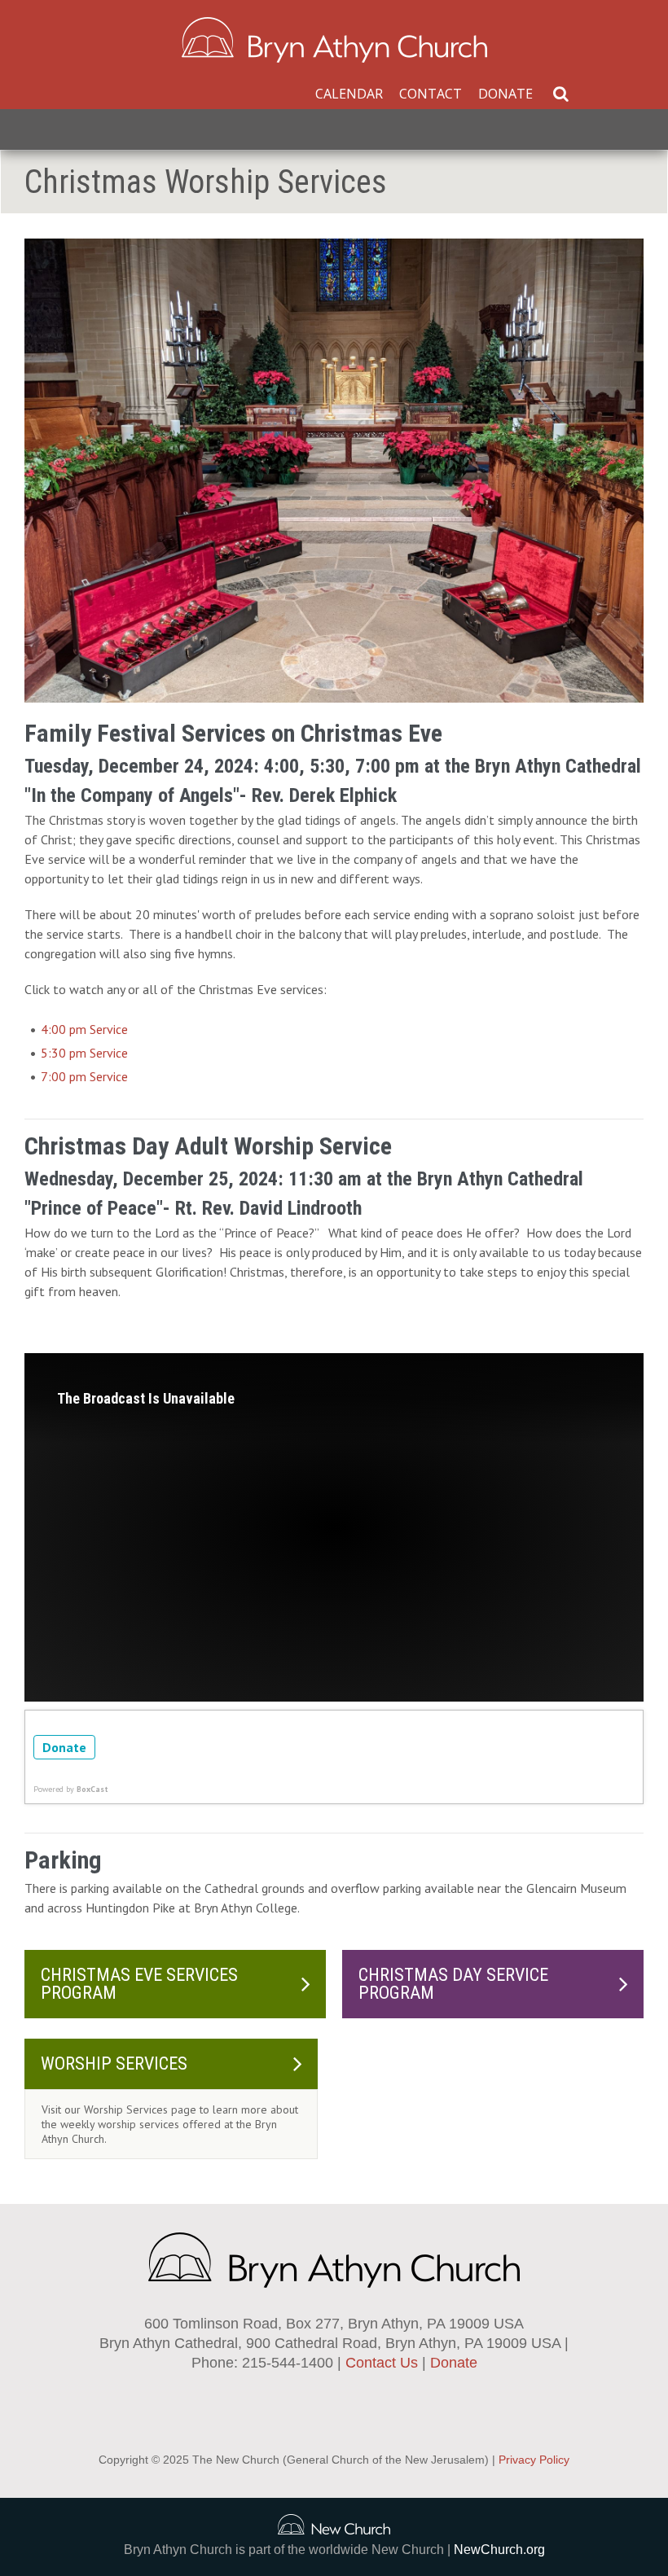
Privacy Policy (534, 2460)
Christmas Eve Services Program (139, 1984)
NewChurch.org (499, 2550)
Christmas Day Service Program (453, 1984)
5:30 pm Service (84, 1053)
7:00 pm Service (84, 1076)
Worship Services (114, 2063)
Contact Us (382, 2363)
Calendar (349, 94)
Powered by (71, 1789)
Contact (431, 94)
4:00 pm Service (84, 1029)
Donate (505, 94)
